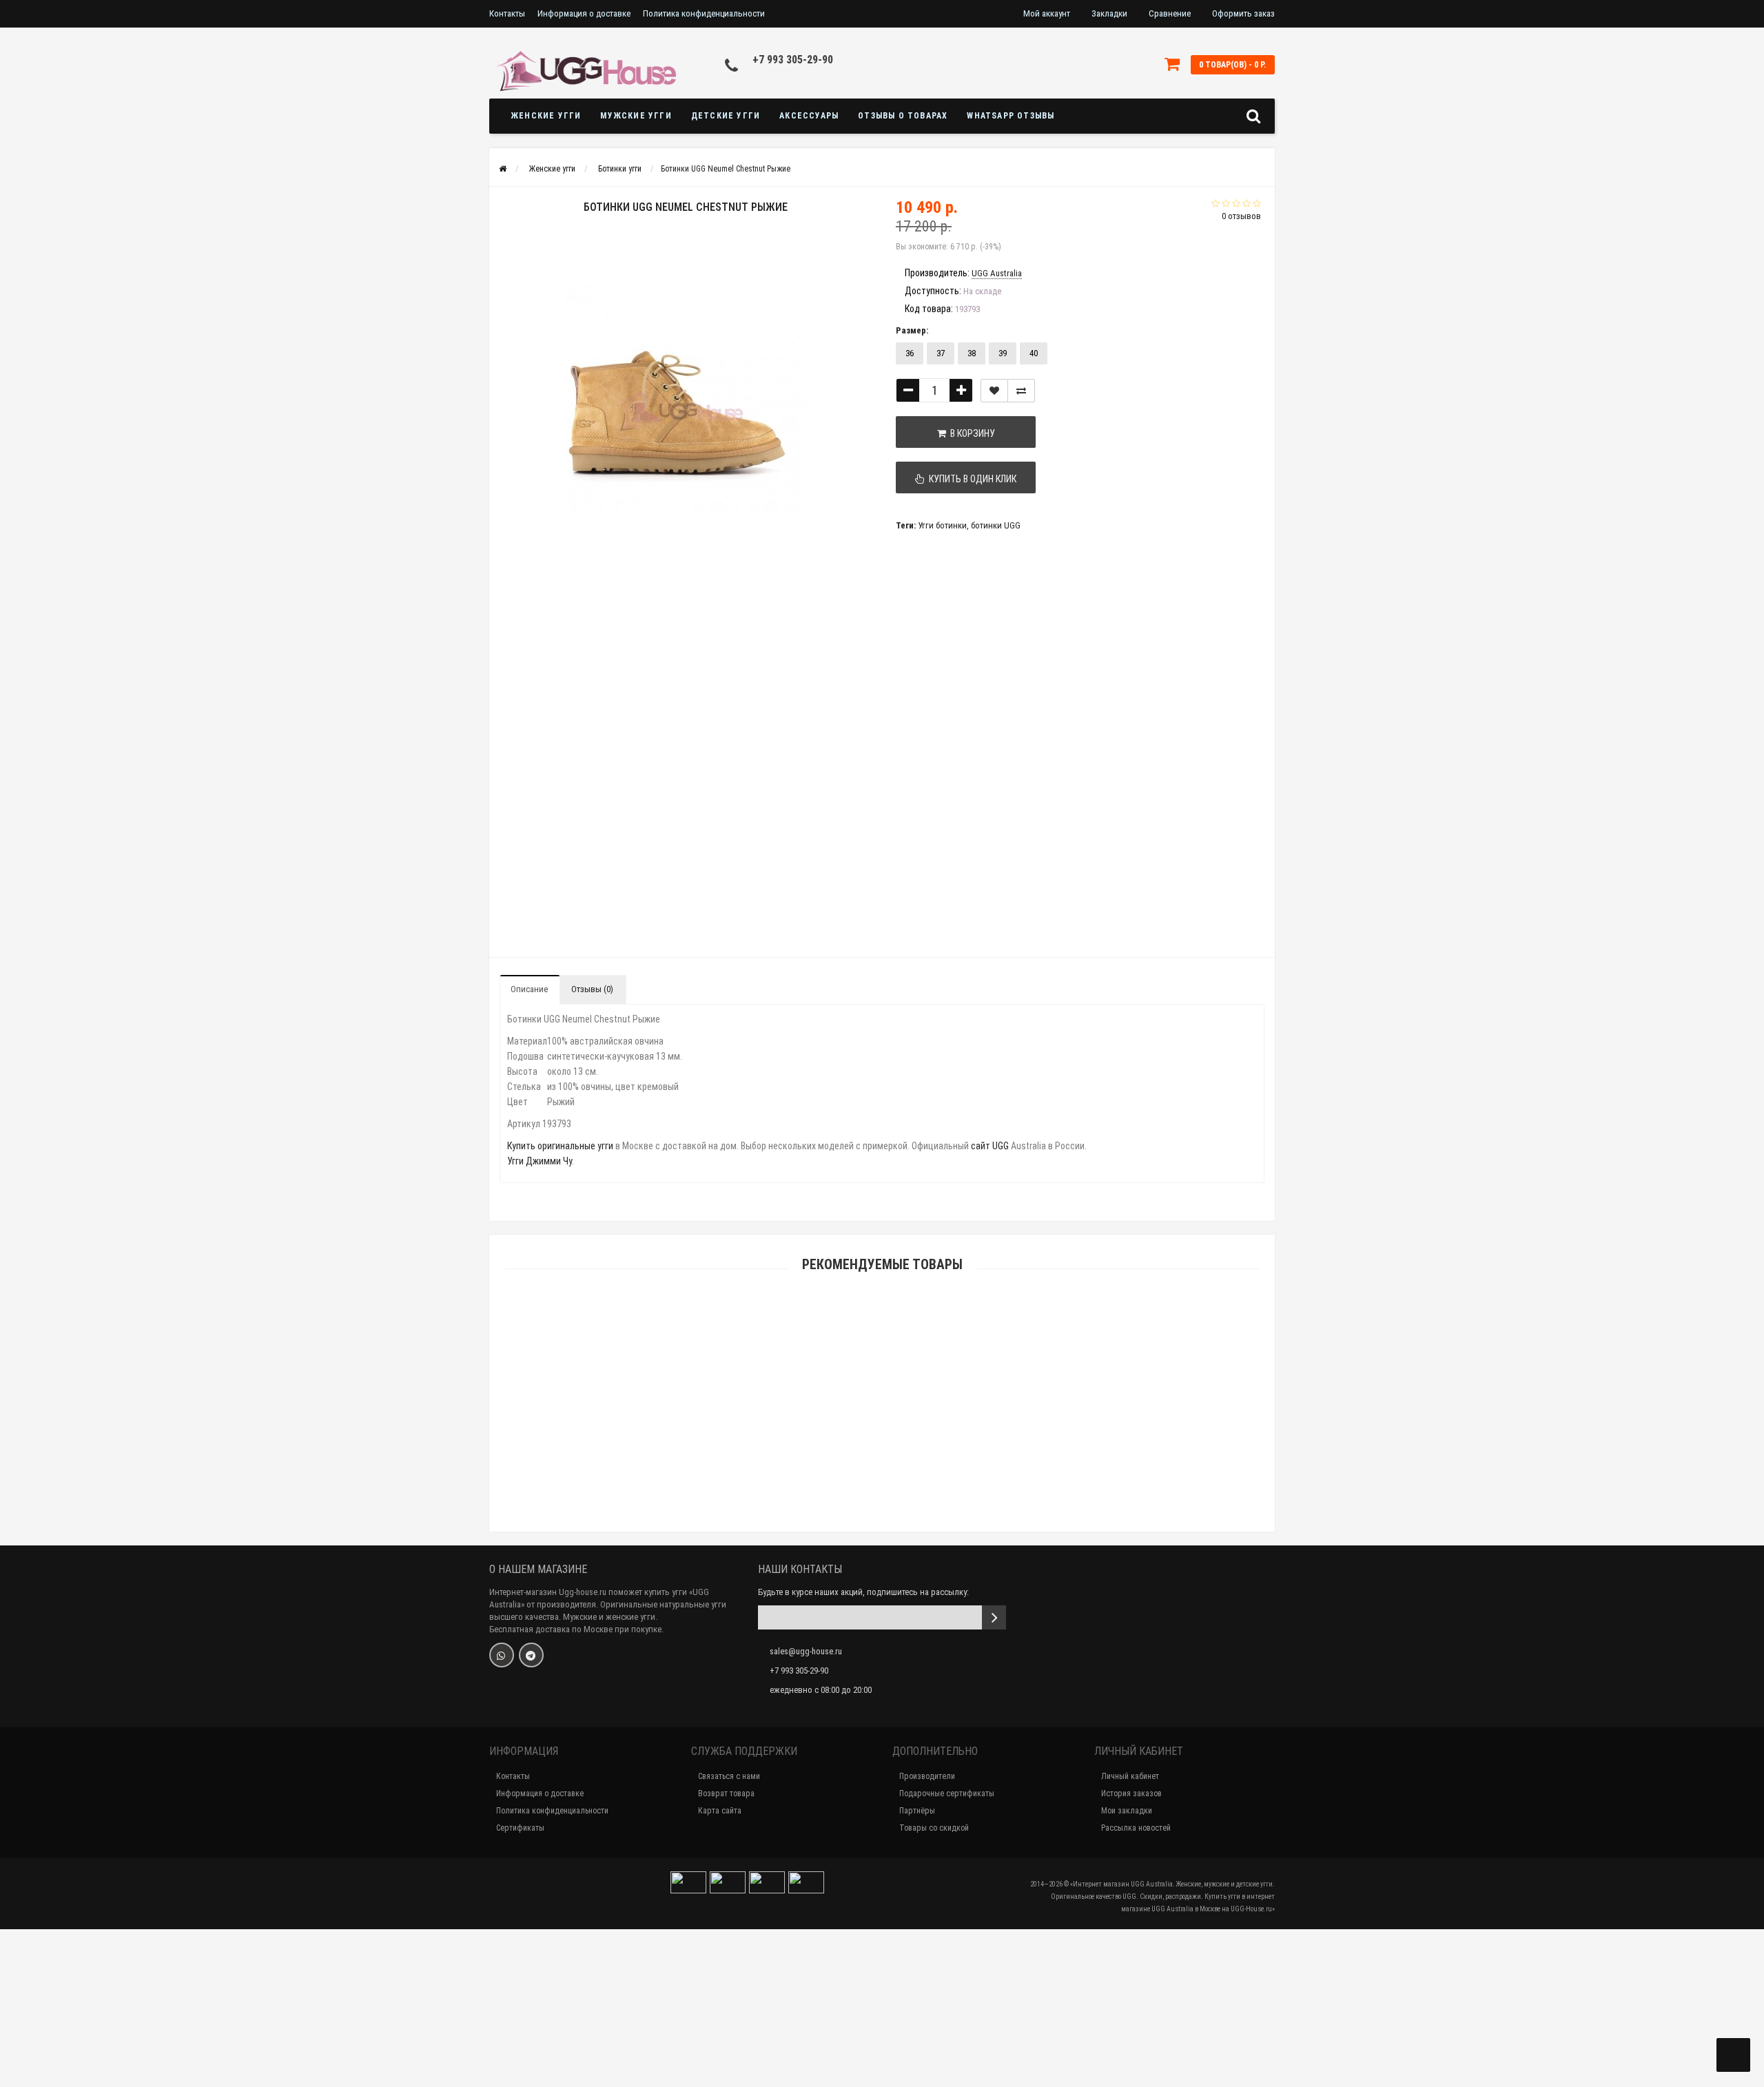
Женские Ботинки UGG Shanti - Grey (882, 1457)
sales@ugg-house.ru (806, 1651)
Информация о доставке (584, 13)
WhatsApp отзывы (1011, 116)
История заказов (1131, 1793)
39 (1003, 353)
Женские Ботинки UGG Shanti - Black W (882, 2025)
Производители (927, 1776)
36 (910, 353)
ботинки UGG (996, 525)
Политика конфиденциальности (704, 13)
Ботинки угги (620, 169)
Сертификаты (520, 1828)
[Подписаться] (994, 1617)
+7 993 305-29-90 (793, 60)
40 (1034, 353)
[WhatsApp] (502, 1655)
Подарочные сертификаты (947, 1793)
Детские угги (726, 116)
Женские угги (546, 116)
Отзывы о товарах (903, 116)
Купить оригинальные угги (560, 1146)
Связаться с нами (729, 1776)
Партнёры (917, 1811)
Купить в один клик (971, 479)
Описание (529, 989)
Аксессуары (809, 116)
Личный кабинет (1130, 1776)
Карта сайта (720, 1811)
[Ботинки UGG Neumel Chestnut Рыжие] (536, 614)
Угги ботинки (942, 525)
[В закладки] (994, 391)
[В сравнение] (1021, 391)
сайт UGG (990, 1146)
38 (972, 353)
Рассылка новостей (1136, 1828)
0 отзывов (1241, 216)
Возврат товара (726, 1793)
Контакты (507, 13)
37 (941, 353)
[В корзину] (850, 1440)
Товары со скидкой (934, 1828)
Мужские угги (636, 116)
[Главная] (503, 169)
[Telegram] (531, 1655)
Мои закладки (1127, 1811)
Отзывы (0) (592, 989)
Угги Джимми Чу (540, 1161)
